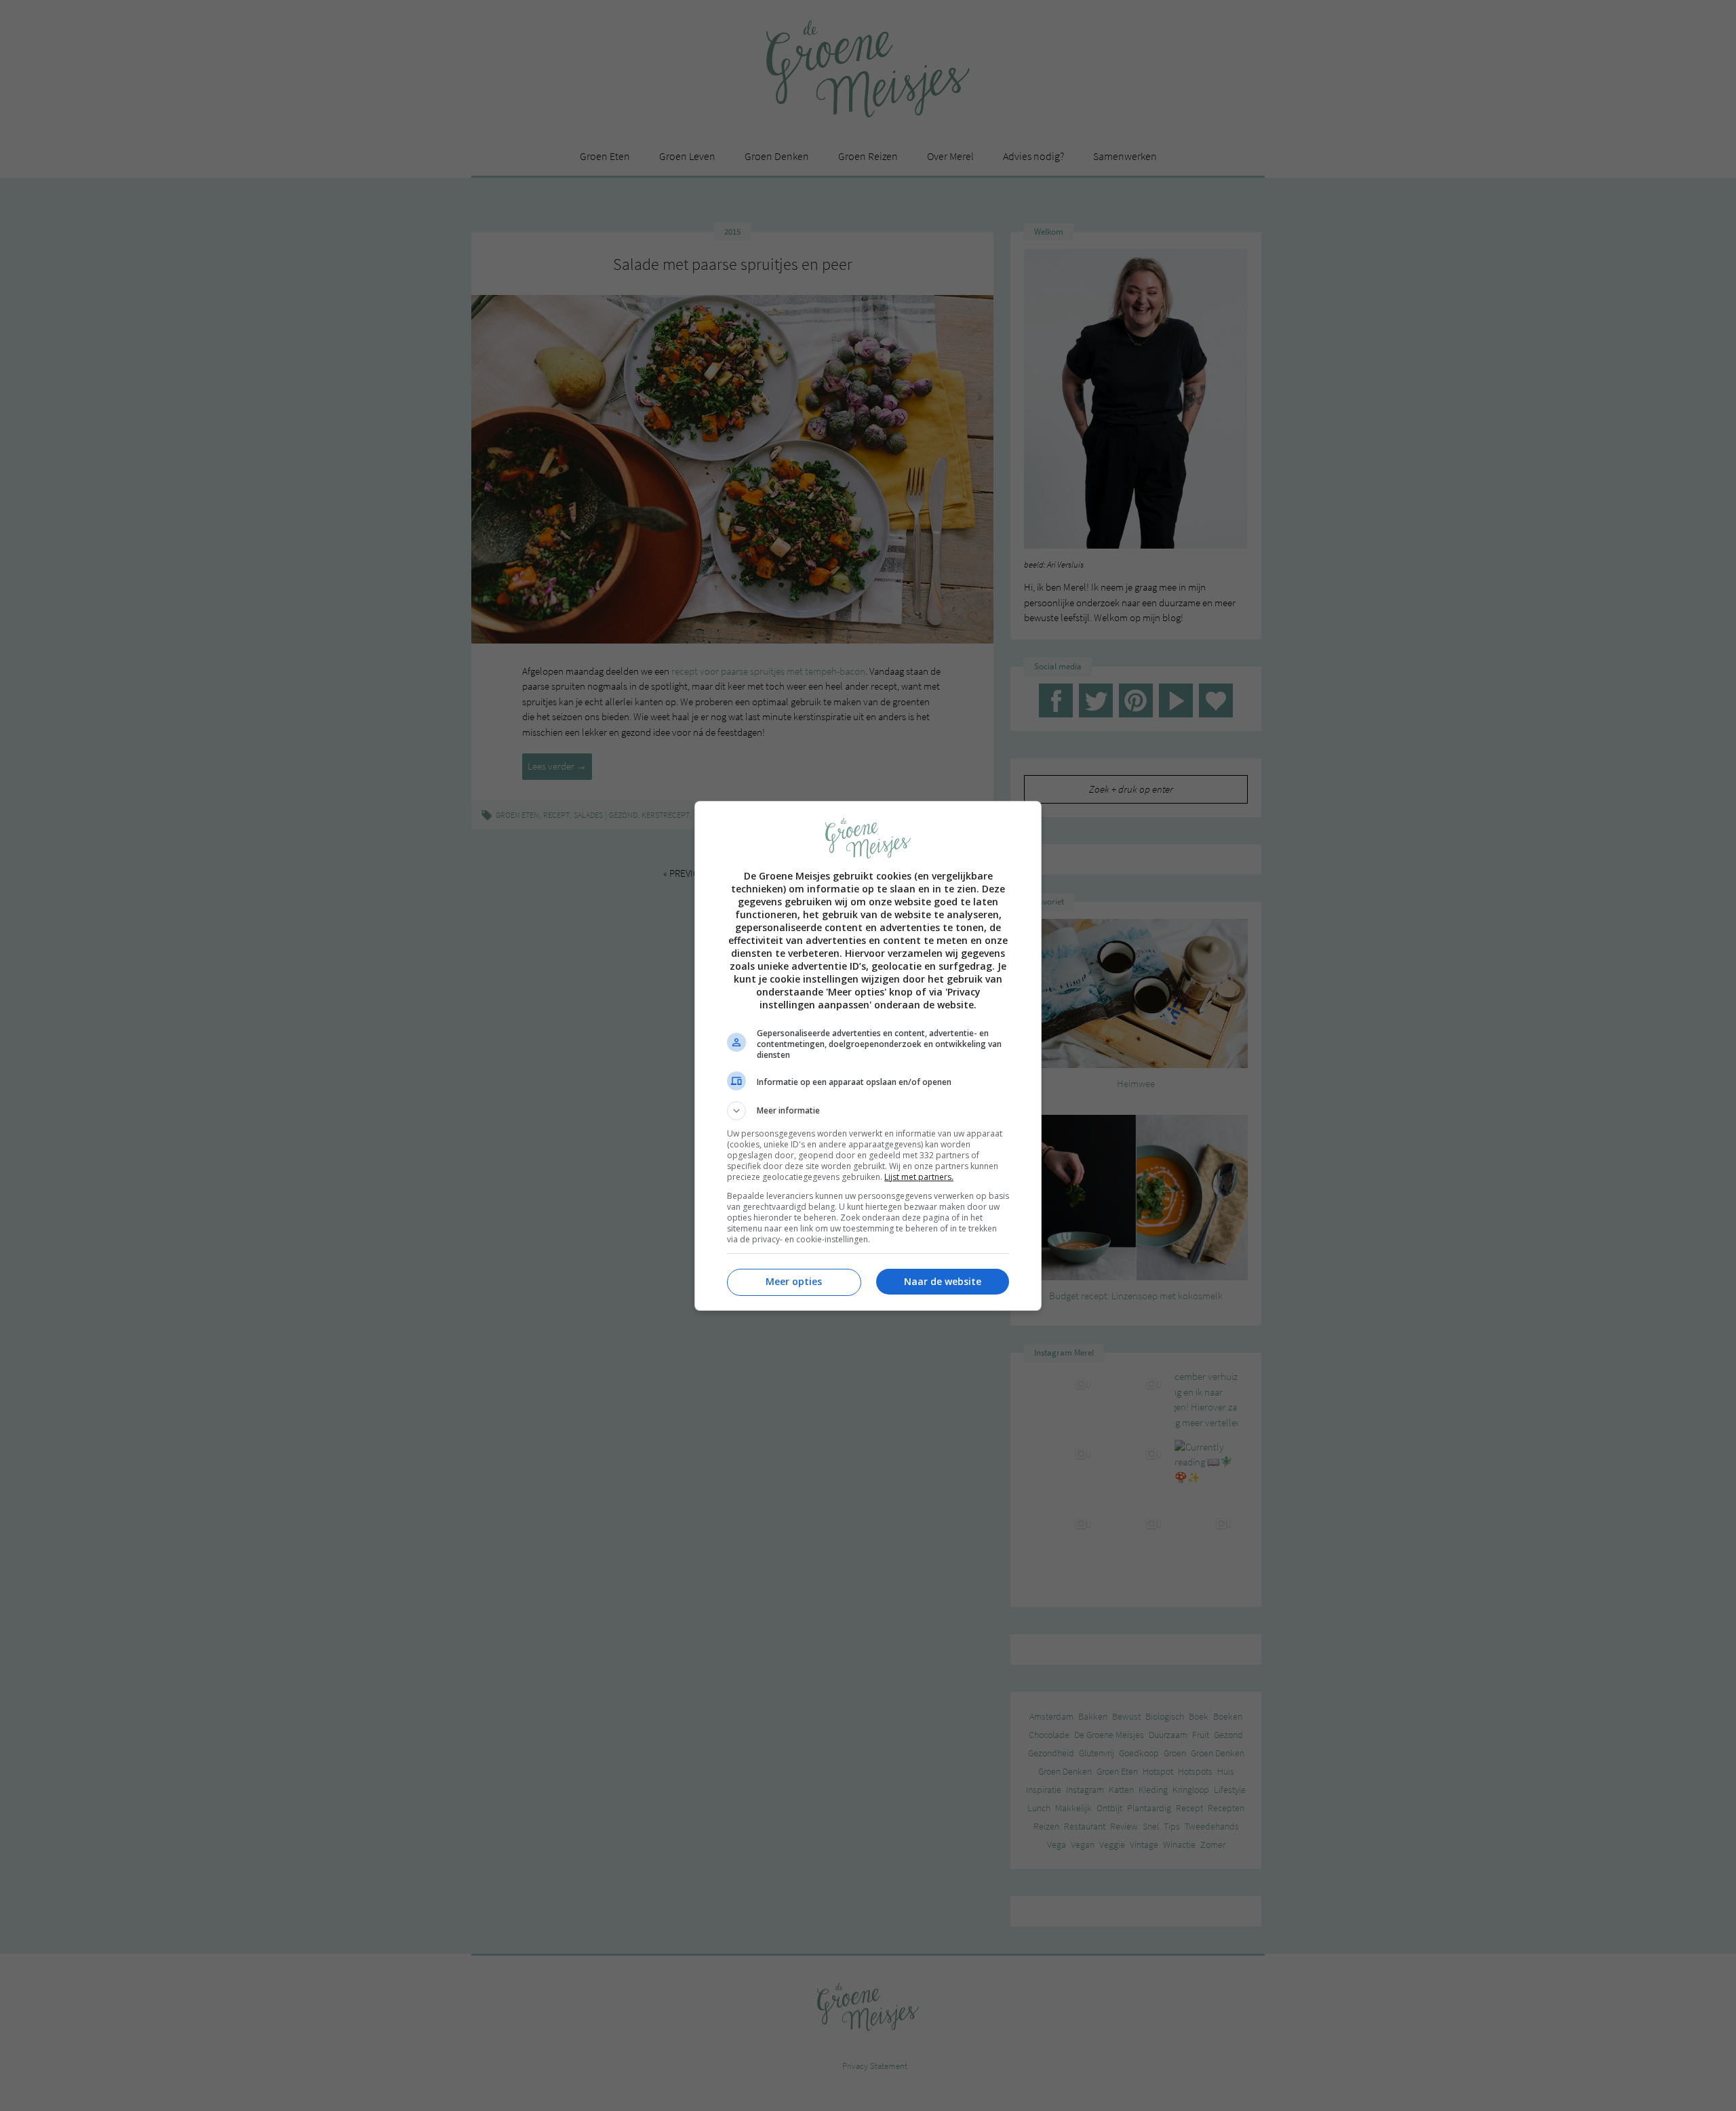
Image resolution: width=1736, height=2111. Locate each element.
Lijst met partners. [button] (919, 1177)
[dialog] (868, 1056)
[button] (868, 1111)
